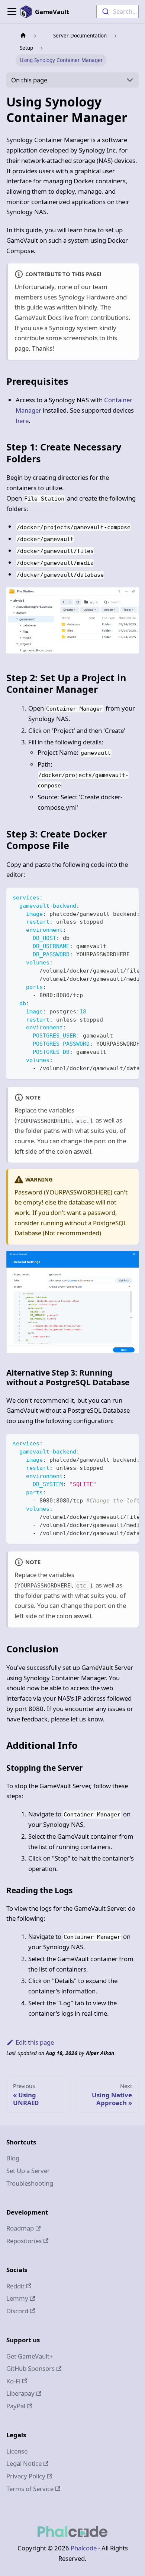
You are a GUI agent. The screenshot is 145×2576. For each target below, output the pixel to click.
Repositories (24, 2241)
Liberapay (20, 2393)
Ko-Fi (13, 2381)
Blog (13, 2158)
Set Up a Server (28, 2171)
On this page (29, 80)
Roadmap (20, 2228)
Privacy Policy (26, 2476)
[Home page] (23, 36)
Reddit (15, 2286)
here (22, 421)
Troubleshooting (30, 2183)
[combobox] (117, 12)
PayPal (16, 2406)
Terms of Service (30, 2489)
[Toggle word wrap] (115, 897)
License (17, 2451)
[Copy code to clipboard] (129, 897)
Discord (17, 2311)
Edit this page (35, 2042)
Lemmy (17, 2298)
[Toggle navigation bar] (12, 12)
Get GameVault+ (30, 2356)
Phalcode (84, 2548)
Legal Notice (24, 2463)
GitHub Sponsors (30, 2368)
